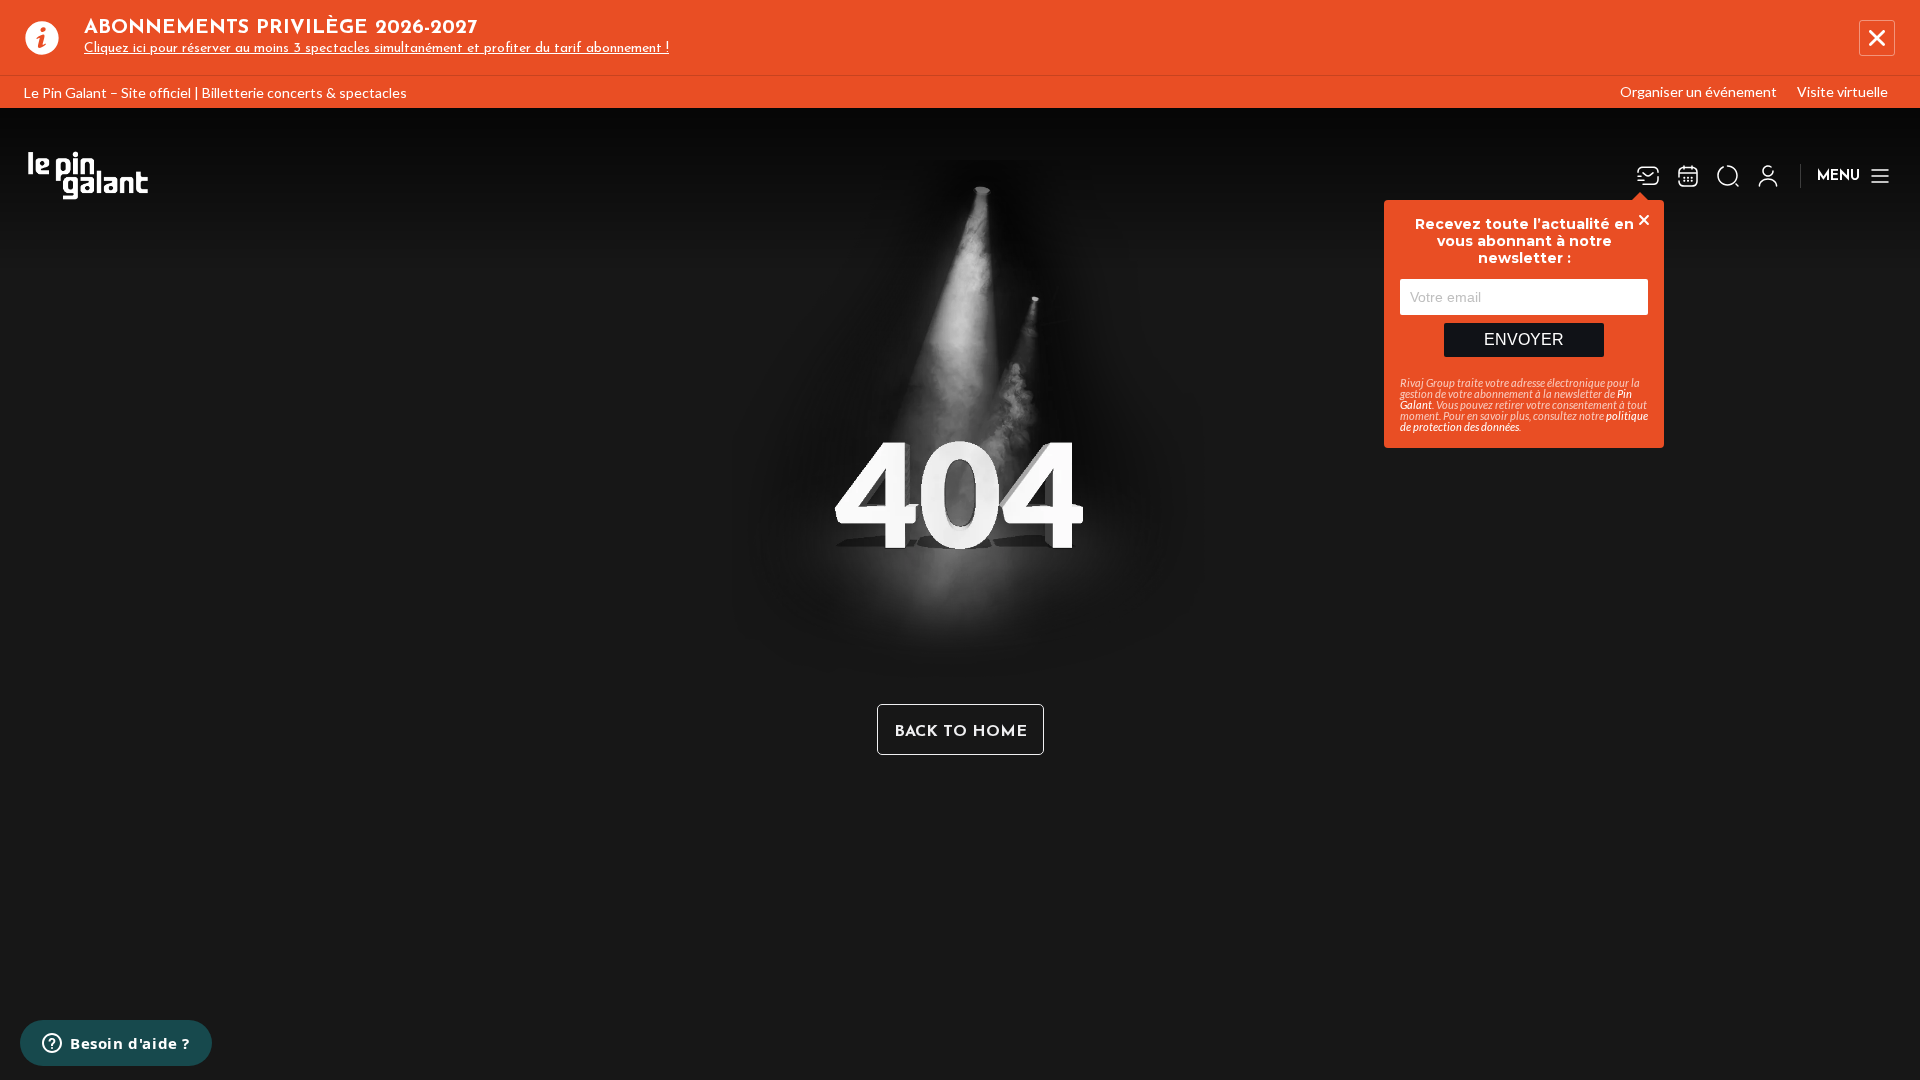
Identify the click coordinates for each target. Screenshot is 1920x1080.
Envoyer (1524, 339)
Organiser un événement (1698, 91)
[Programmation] (1688, 176)
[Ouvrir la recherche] (1728, 176)
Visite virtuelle (1842, 91)
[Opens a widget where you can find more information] (116, 1045)
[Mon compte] (1768, 176)
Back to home (960, 732)
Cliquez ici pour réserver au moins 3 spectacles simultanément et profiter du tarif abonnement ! (376, 48)
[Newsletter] (1648, 176)
